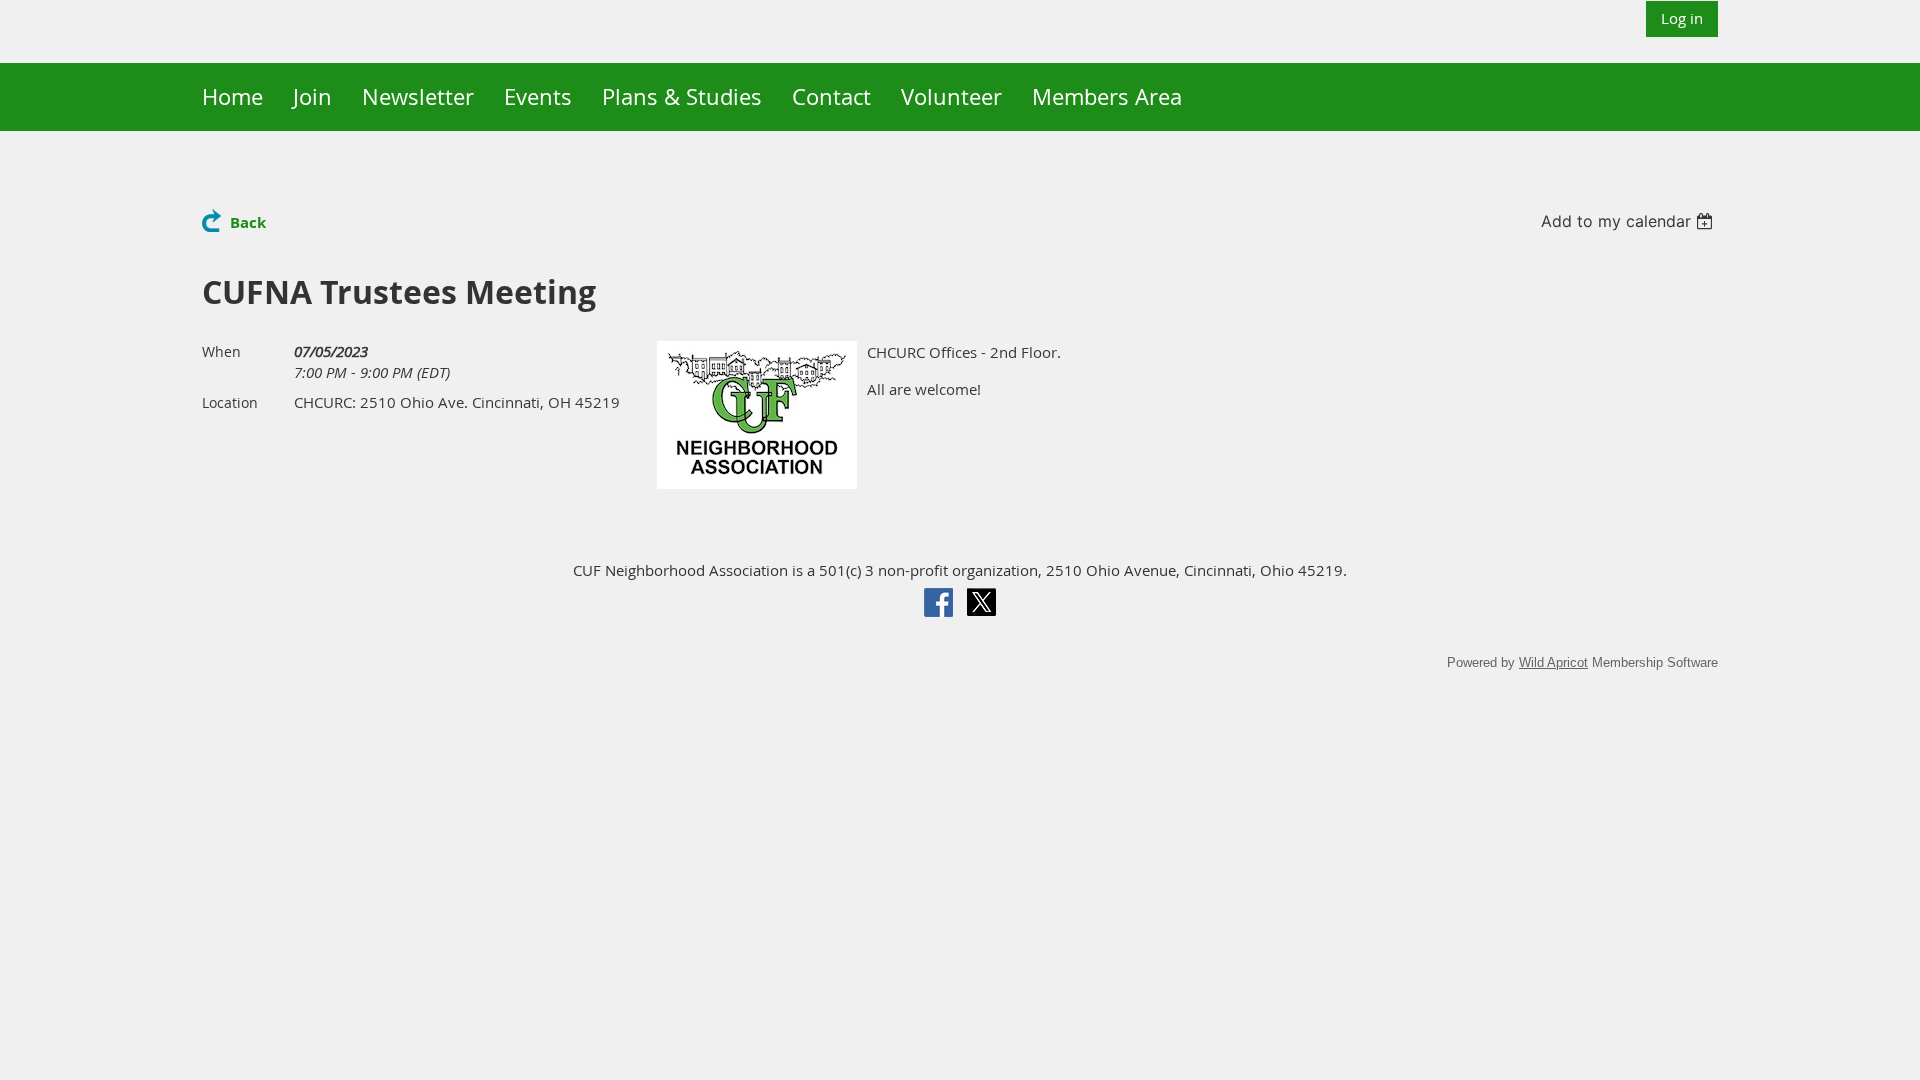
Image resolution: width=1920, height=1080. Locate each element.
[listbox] (1629, 221)
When (221, 351)
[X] (981, 602)
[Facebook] (938, 602)
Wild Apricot (1553, 662)
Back (248, 222)
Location (230, 402)
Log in (1682, 18)
